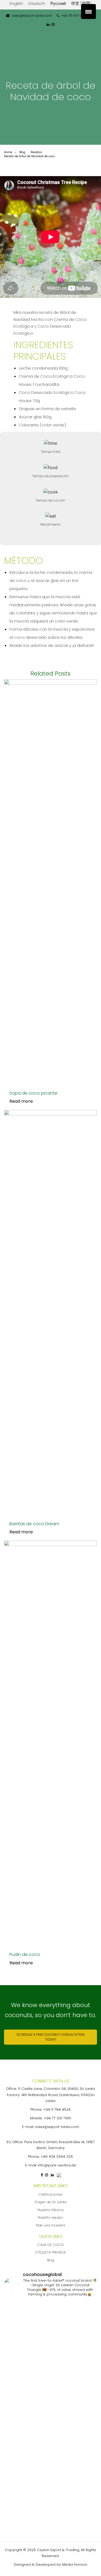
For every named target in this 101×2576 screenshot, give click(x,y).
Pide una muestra (50, 2225)
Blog (51, 2260)
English (16, 3)
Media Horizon (75, 2565)
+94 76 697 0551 (74, 16)
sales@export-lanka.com (32, 16)
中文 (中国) (81, 3)
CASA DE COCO (51, 2245)
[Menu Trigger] (88, 11)
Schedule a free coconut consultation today (50, 2037)
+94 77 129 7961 (57, 2118)
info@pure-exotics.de (57, 2165)
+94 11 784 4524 (57, 2109)
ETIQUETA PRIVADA (50, 2252)
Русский (58, 3)
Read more (21, 1101)
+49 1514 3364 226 (57, 2157)
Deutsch (37, 3)
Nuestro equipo (50, 2217)
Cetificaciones (51, 2194)
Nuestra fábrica (50, 2210)
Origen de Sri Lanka (51, 2202)
